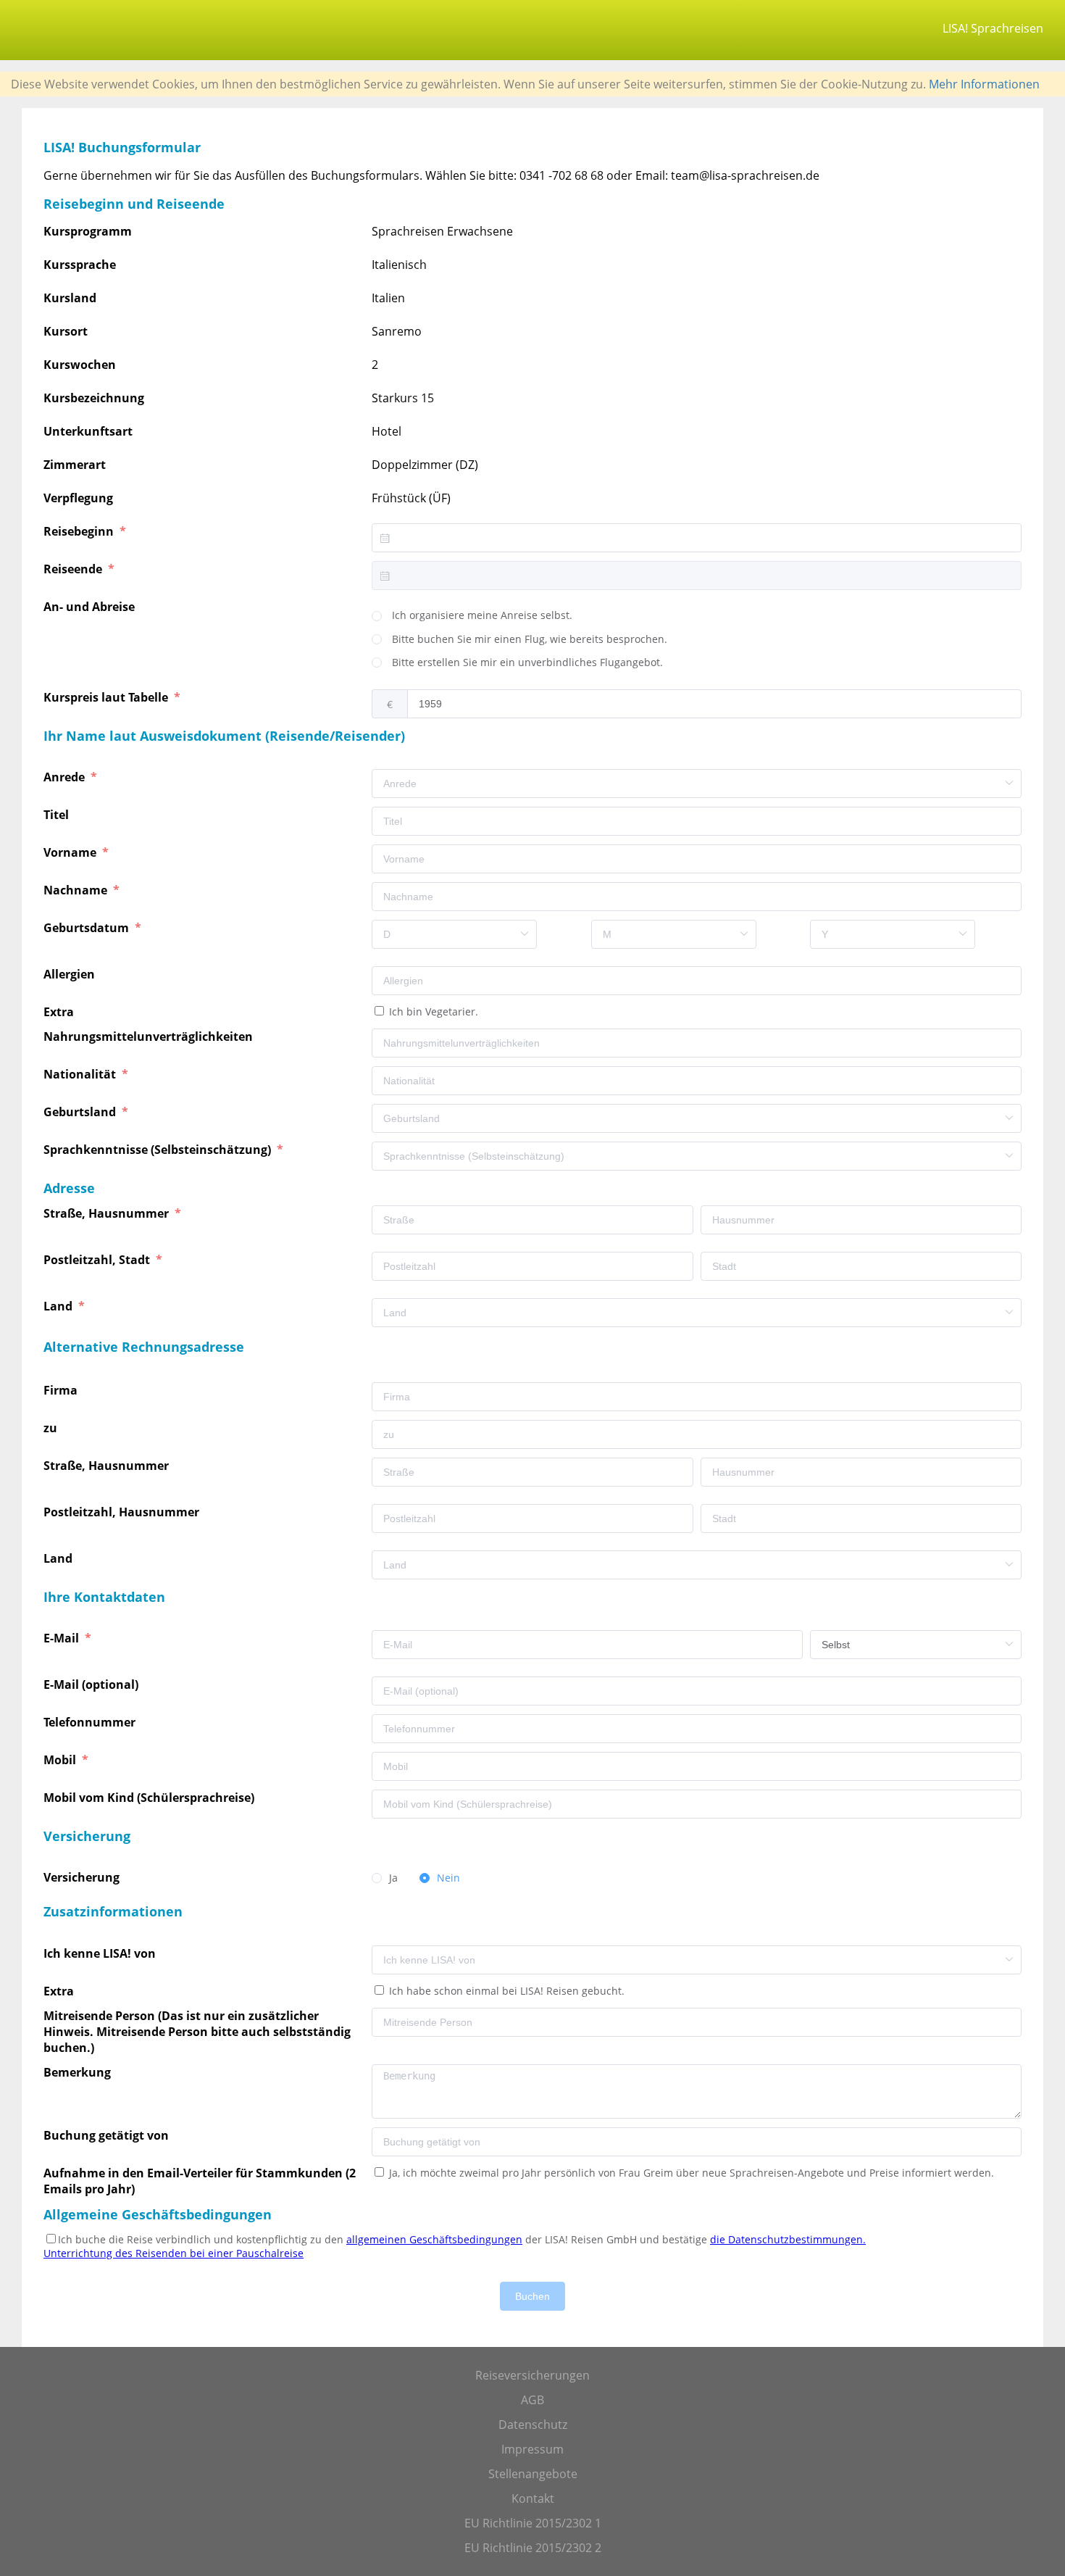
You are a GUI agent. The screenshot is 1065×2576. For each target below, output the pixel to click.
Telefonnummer (91, 1722)
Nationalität (81, 1074)
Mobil (61, 1760)
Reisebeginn (80, 531)
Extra (62, 1012)
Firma (62, 1390)
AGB (532, 2400)
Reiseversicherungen (532, 2375)
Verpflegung (78, 498)
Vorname (71, 852)
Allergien (71, 974)
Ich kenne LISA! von (101, 1953)
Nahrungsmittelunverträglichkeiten (150, 1036)
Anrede (66, 777)
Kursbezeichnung (94, 398)
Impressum (532, 2449)
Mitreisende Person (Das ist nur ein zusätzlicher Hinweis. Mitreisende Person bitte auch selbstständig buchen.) (197, 2032)
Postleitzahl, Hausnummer (123, 1512)
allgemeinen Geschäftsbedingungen (434, 2239)
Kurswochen (80, 365)
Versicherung (83, 1877)
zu (52, 1428)
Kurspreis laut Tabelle (107, 697)
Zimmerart (75, 465)
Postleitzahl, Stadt (98, 1260)
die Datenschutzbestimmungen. (788, 2239)
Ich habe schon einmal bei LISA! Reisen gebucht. (505, 1991)
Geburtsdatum (88, 928)
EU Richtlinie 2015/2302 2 (533, 2548)
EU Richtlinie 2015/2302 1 (533, 2523)
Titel (58, 815)
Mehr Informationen (984, 84)
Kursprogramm (88, 231)
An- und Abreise (91, 607)
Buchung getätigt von (109, 2135)
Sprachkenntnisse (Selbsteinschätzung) (159, 1150)
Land (59, 1306)
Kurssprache (80, 265)
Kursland (70, 298)
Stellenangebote (533, 2474)
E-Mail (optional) (92, 1684)
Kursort (66, 331)
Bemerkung (79, 2072)
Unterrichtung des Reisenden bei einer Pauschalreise (174, 2253)
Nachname (77, 890)
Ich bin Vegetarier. (432, 1011)
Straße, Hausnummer (108, 1213)
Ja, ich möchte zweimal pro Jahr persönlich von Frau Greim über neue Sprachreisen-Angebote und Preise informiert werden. (690, 2173)
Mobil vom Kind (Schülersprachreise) (150, 1798)
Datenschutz (533, 2425)
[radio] (472, 616)
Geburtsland (81, 1112)
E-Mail (63, 1638)
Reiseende (74, 569)
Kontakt (533, 2498)
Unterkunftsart (88, 431)
